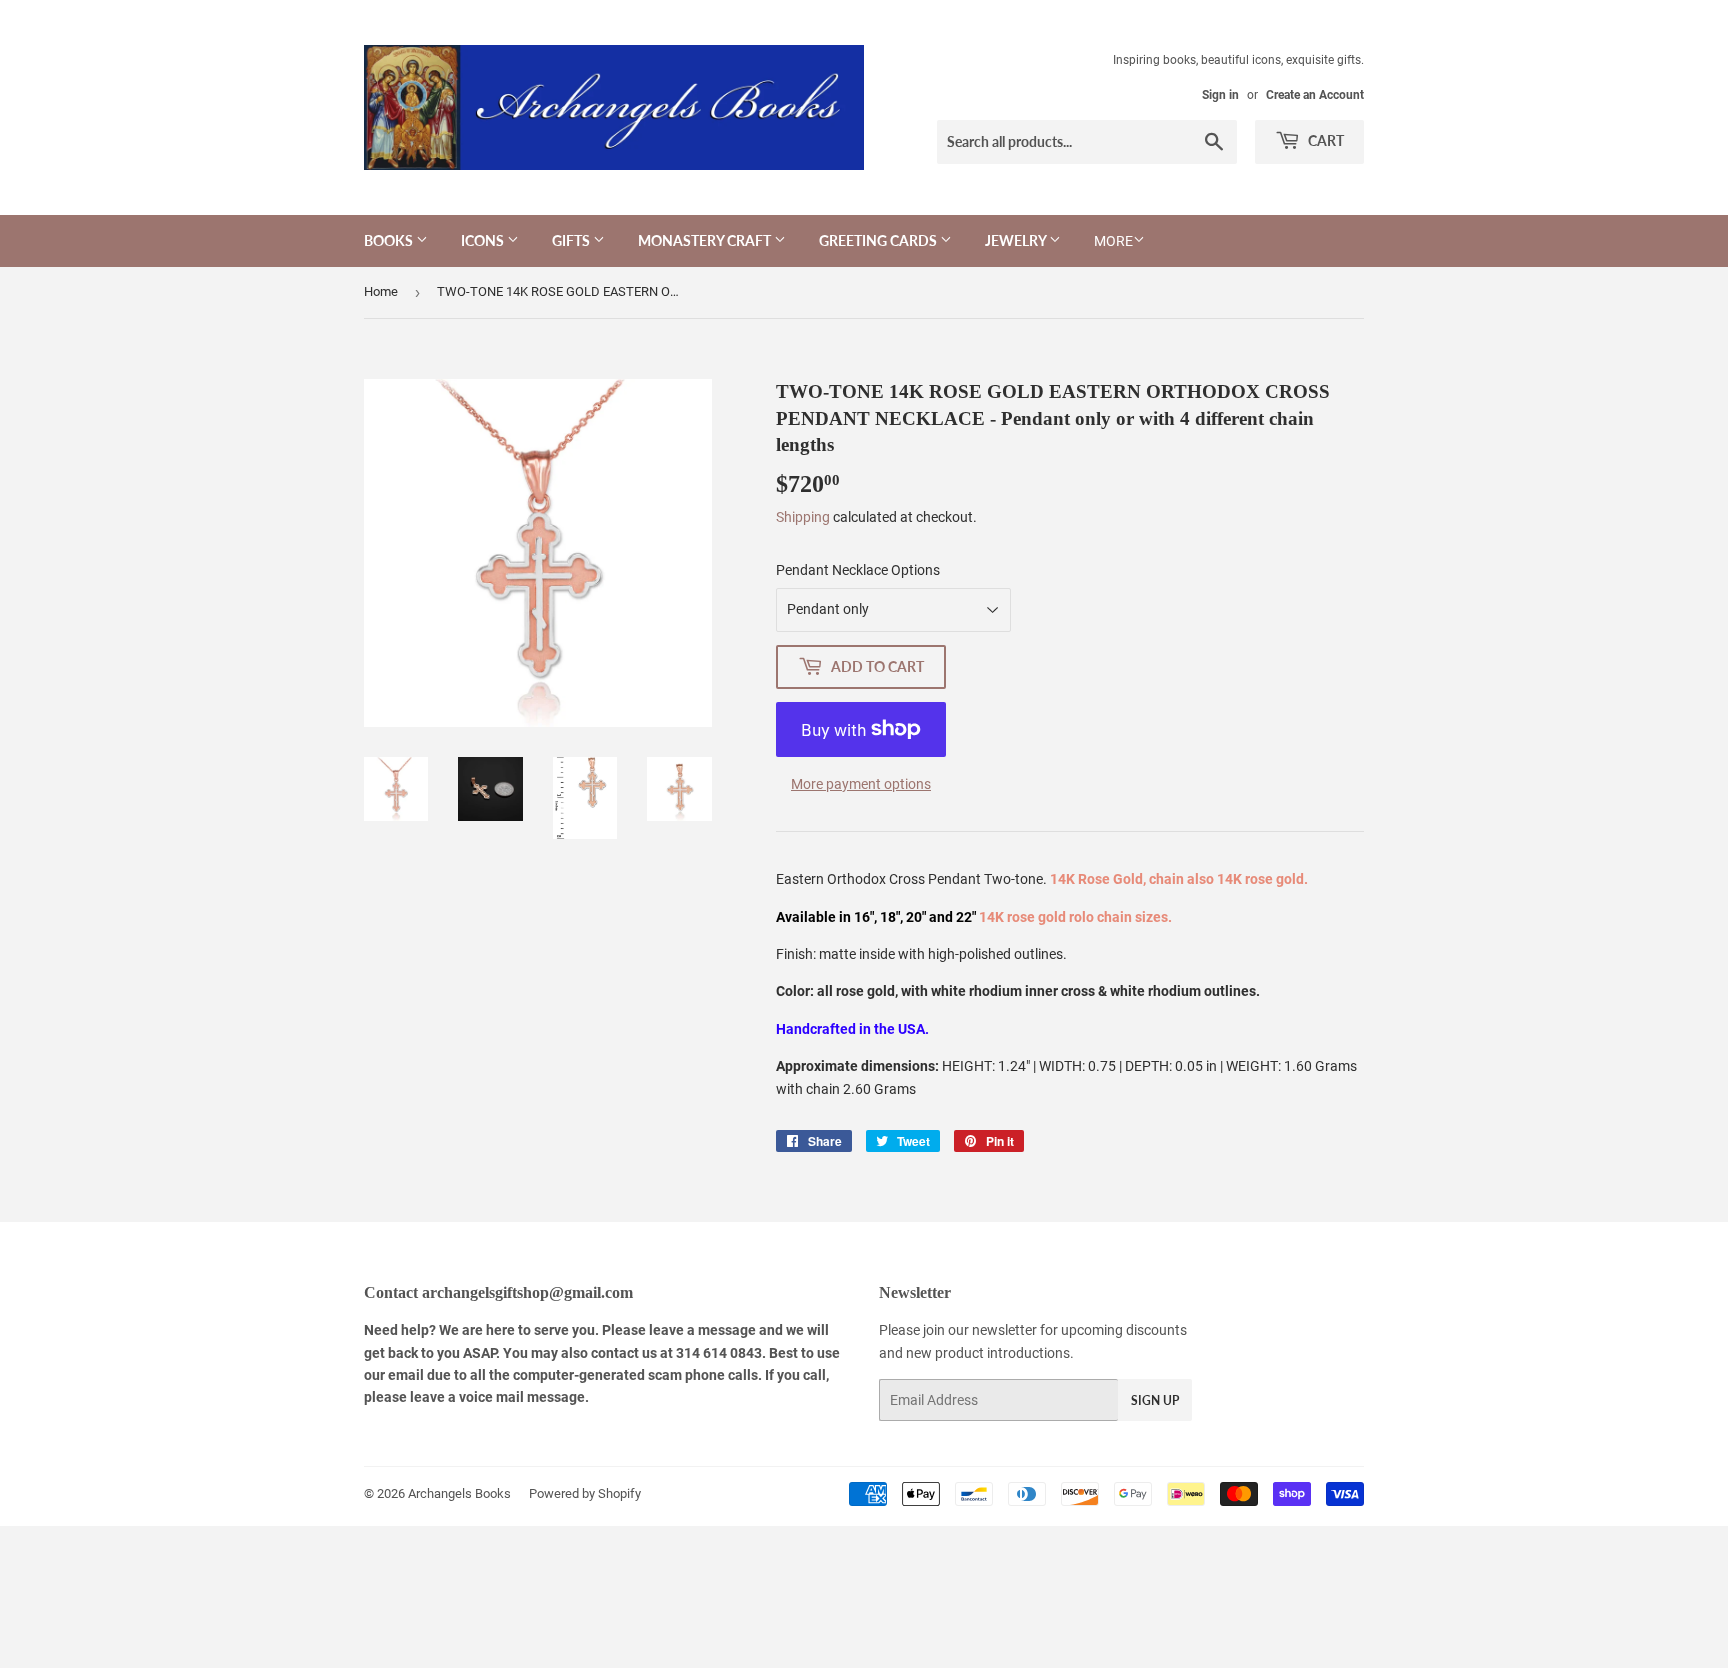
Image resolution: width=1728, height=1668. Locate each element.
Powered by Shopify (585, 1493)
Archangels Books (459, 1493)
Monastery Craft (706, 240)
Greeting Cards (879, 240)
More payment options (861, 784)
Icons (484, 240)
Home (381, 291)
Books (390, 240)
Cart (1324, 140)
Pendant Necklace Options (858, 570)
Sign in (1220, 95)
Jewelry (1017, 240)
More (1113, 241)
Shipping (803, 517)
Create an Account (1315, 95)
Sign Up (1155, 1400)
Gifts (572, 240)
